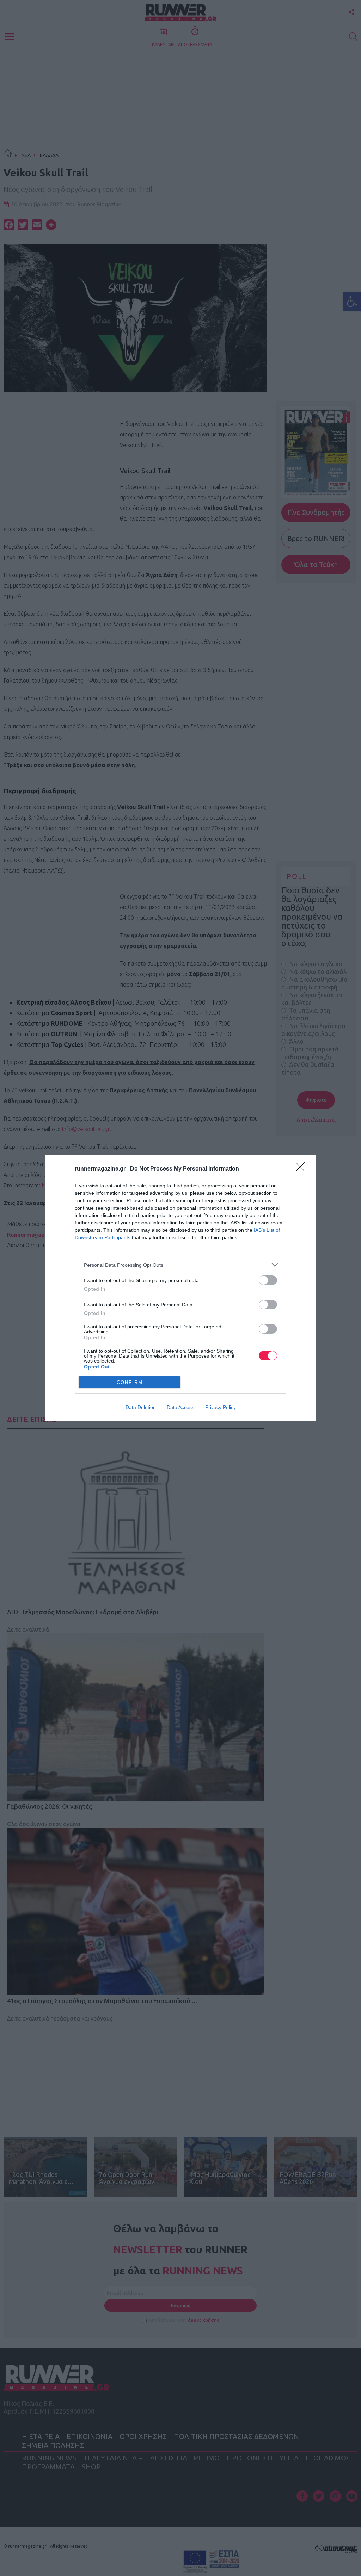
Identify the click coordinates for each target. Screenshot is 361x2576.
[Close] (302, 1169)
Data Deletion (141, 1407)
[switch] (268, 1280)
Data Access (180, 1407)
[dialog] (180, 1288)
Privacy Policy (221, 1407)
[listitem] (180, 1265)
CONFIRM (130, 1382)
